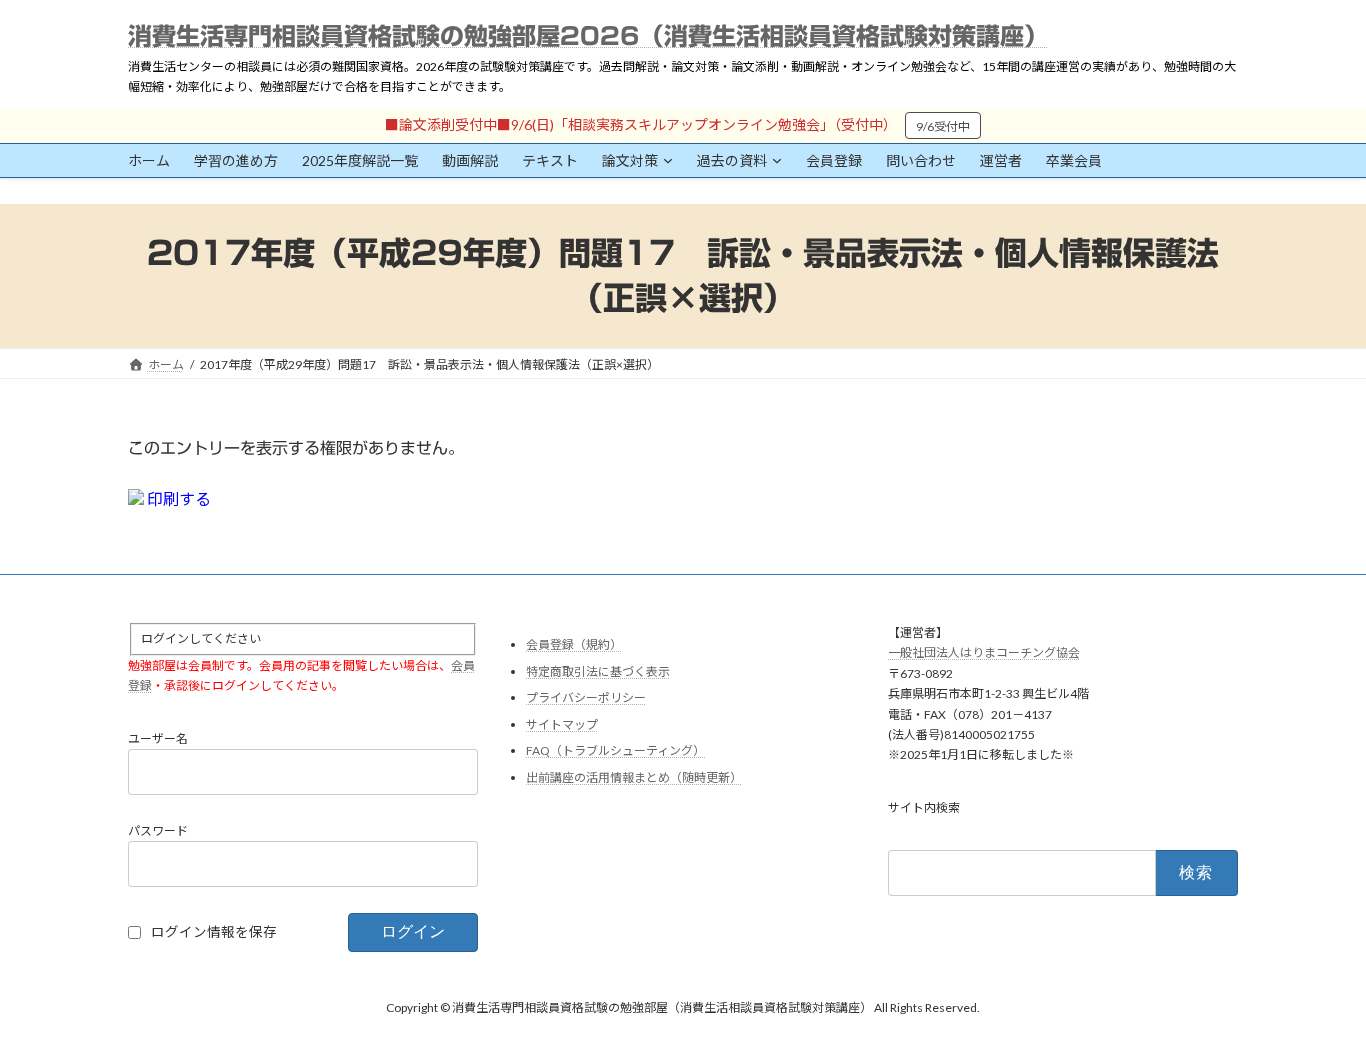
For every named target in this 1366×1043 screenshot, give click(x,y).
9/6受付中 (943, 126)
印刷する (177, 498)
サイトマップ (562, 724)
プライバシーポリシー (586, 698)
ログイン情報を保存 (214, 932)
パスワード (158, 830)
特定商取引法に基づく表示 (598, 671)
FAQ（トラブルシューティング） (615, 751)
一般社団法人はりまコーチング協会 (984, 653)
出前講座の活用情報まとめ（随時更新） (634, 777)
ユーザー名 (158, 738)
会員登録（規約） (574, 644)
